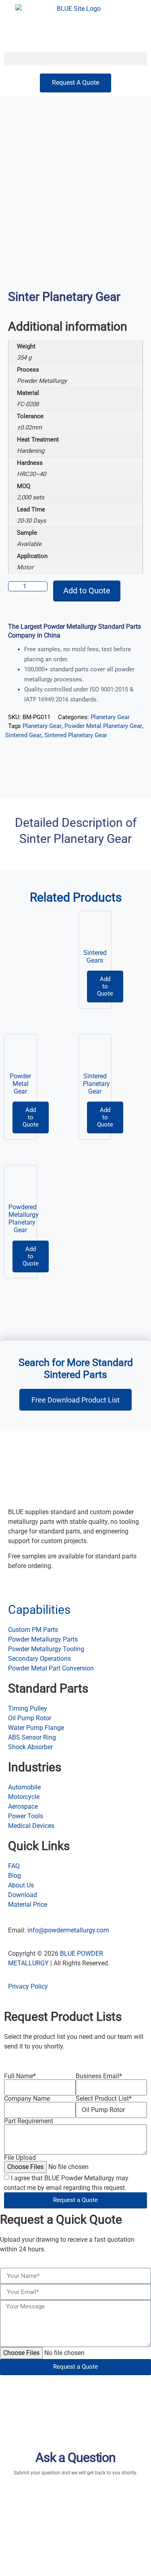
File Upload (20, 2158)
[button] (75, 59)
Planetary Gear (110, 717)
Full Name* (20, 2076)
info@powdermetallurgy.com (68, 1930)
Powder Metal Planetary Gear (103, 726)
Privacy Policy (28, 1986)
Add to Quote (87, 591)
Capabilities (39, 1610)
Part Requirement (29, 2121)
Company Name (27, 2099)
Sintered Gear (23, 735)
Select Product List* (104, 2099)
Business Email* (99, 2076)
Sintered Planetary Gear (76, 735)
